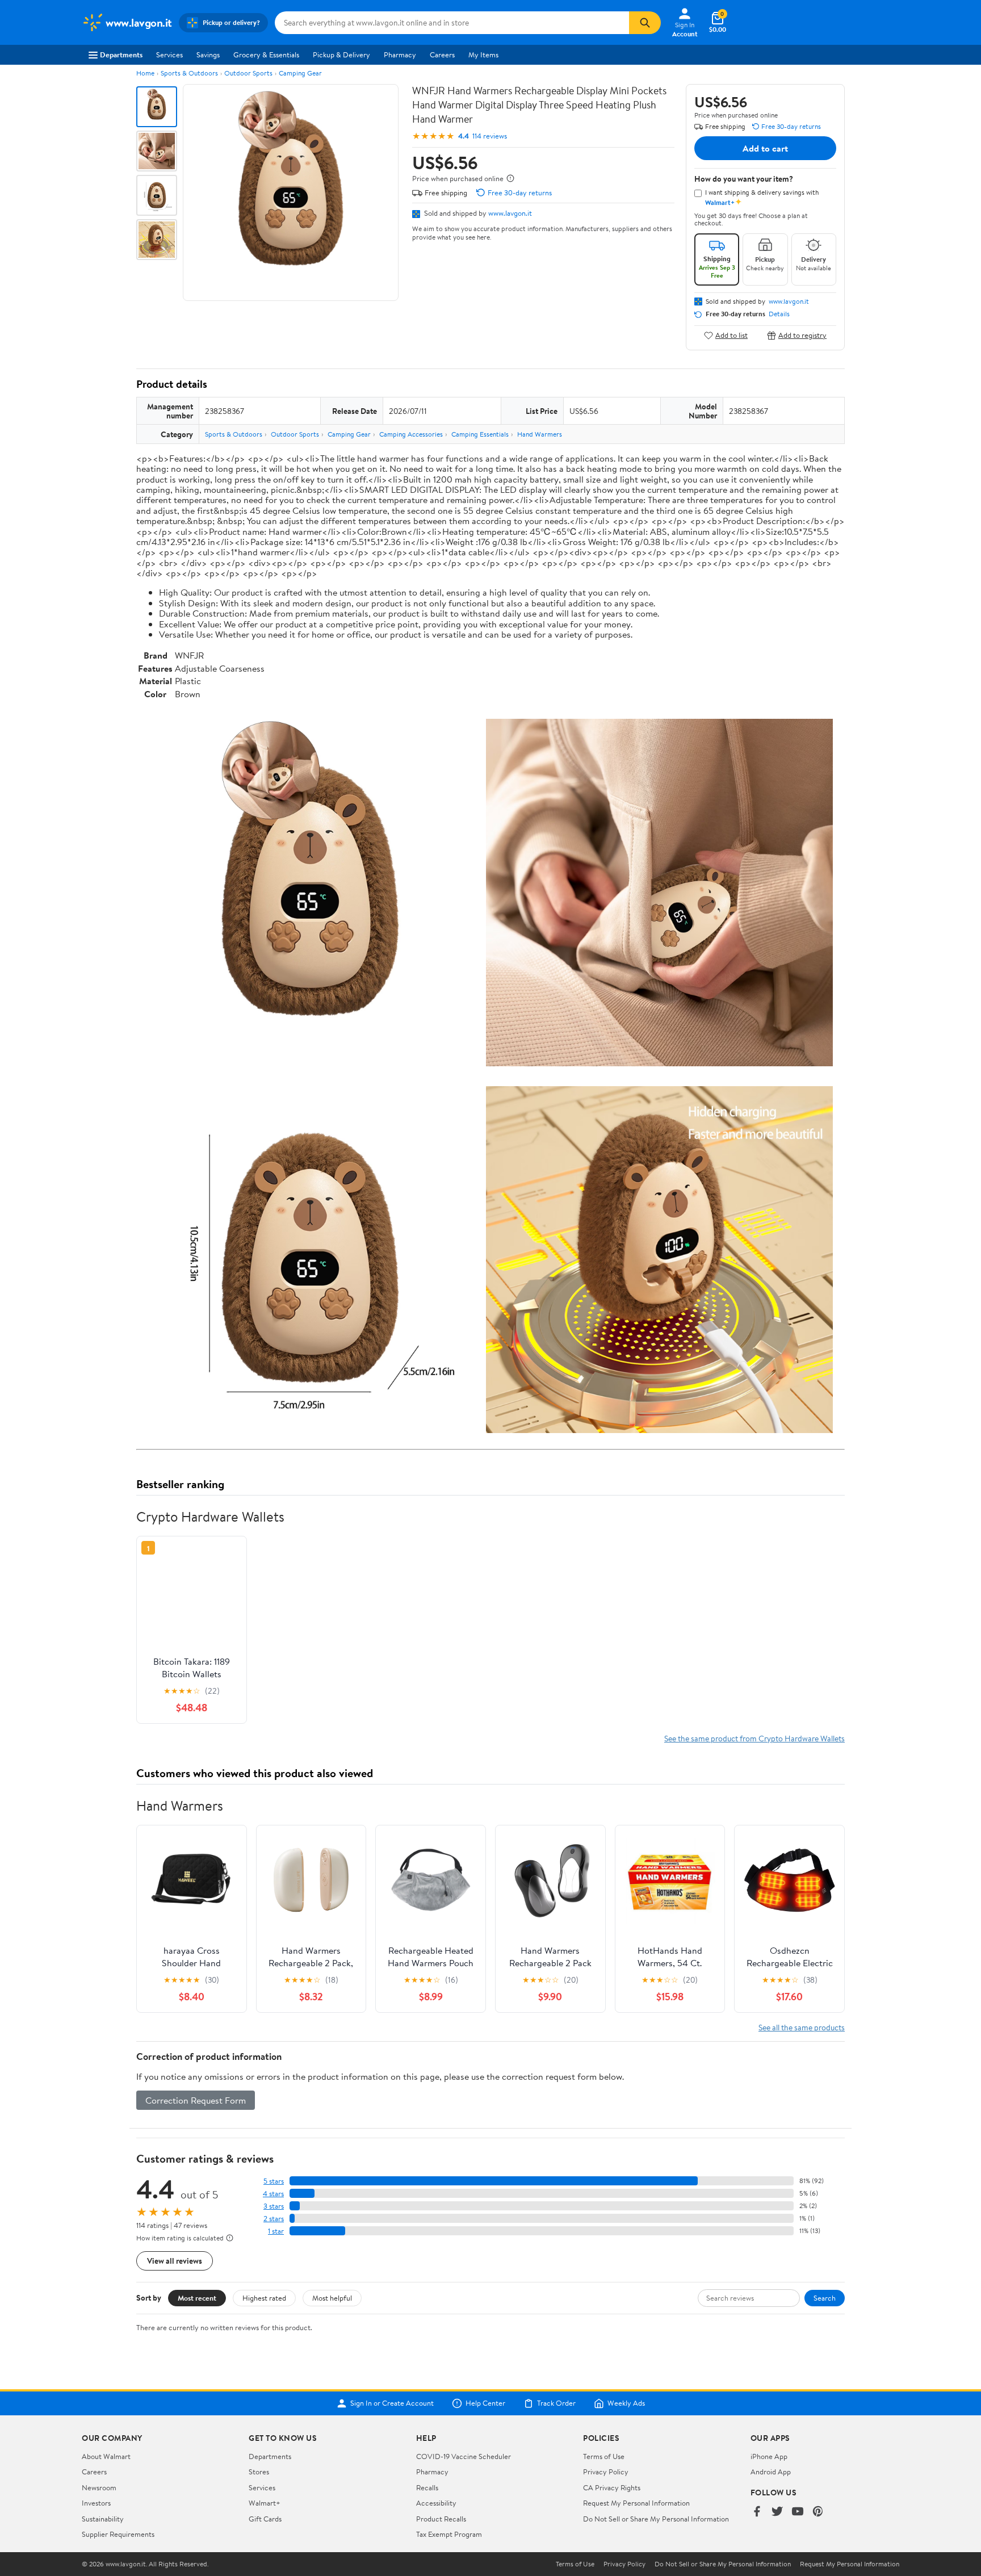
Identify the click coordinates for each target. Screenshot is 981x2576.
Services (169, 55)
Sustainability (103, 2519)
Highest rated (264, 2298)
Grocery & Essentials (266, 55)
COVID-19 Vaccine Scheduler (464, 2456)
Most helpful (332, 2298)
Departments (121, 55)
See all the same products (802, 2027)
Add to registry (802, 335)
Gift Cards (265, 2519)
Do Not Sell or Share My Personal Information (656, 2519)
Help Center (485, 2403)
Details (779, 314)
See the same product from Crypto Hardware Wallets (754, 1738)
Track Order (556, 2403)
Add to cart (765, 148)
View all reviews (175, 2261)
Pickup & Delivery (341, 55)
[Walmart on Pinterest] (818, 2512)
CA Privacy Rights (612, 2487)
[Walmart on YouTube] (798, 2512)
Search (825, 2298)
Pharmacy (400, 55)
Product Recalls (441, 2519)
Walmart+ (265, 2503)
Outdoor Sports (248, 73)
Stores (259, 2472)
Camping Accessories (411, 434)
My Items (483, 55)
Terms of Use (604, 2456)
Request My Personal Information (636, 2503)
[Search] (645, 23)
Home (145, 73)
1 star (276, 2231)
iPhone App (769, 2456)
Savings (208, 55)
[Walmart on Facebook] (757, 2512)
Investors (96, 2503)
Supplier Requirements (118, 2534)
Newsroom (99, 2487)
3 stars (274, 2206)
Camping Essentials (480, 434)
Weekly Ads (626, 2403)
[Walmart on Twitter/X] (777, 2512)
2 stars (274, 2219)
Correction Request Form (196, 2100)
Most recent (197, 2298)
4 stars (273, 2194)
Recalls (427, 2487)
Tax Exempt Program (449, 2534)
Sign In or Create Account (392, 2403)
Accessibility (436, 2503)
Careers (442, 55)
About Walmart (106, 2456)
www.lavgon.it (510, 213)
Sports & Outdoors (189, 73)
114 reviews (490, 136)
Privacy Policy (606, 2472)
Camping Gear (300, 73)
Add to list (731, 335)
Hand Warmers (540, 434)
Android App (771, 2472)
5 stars (274, 2181)
